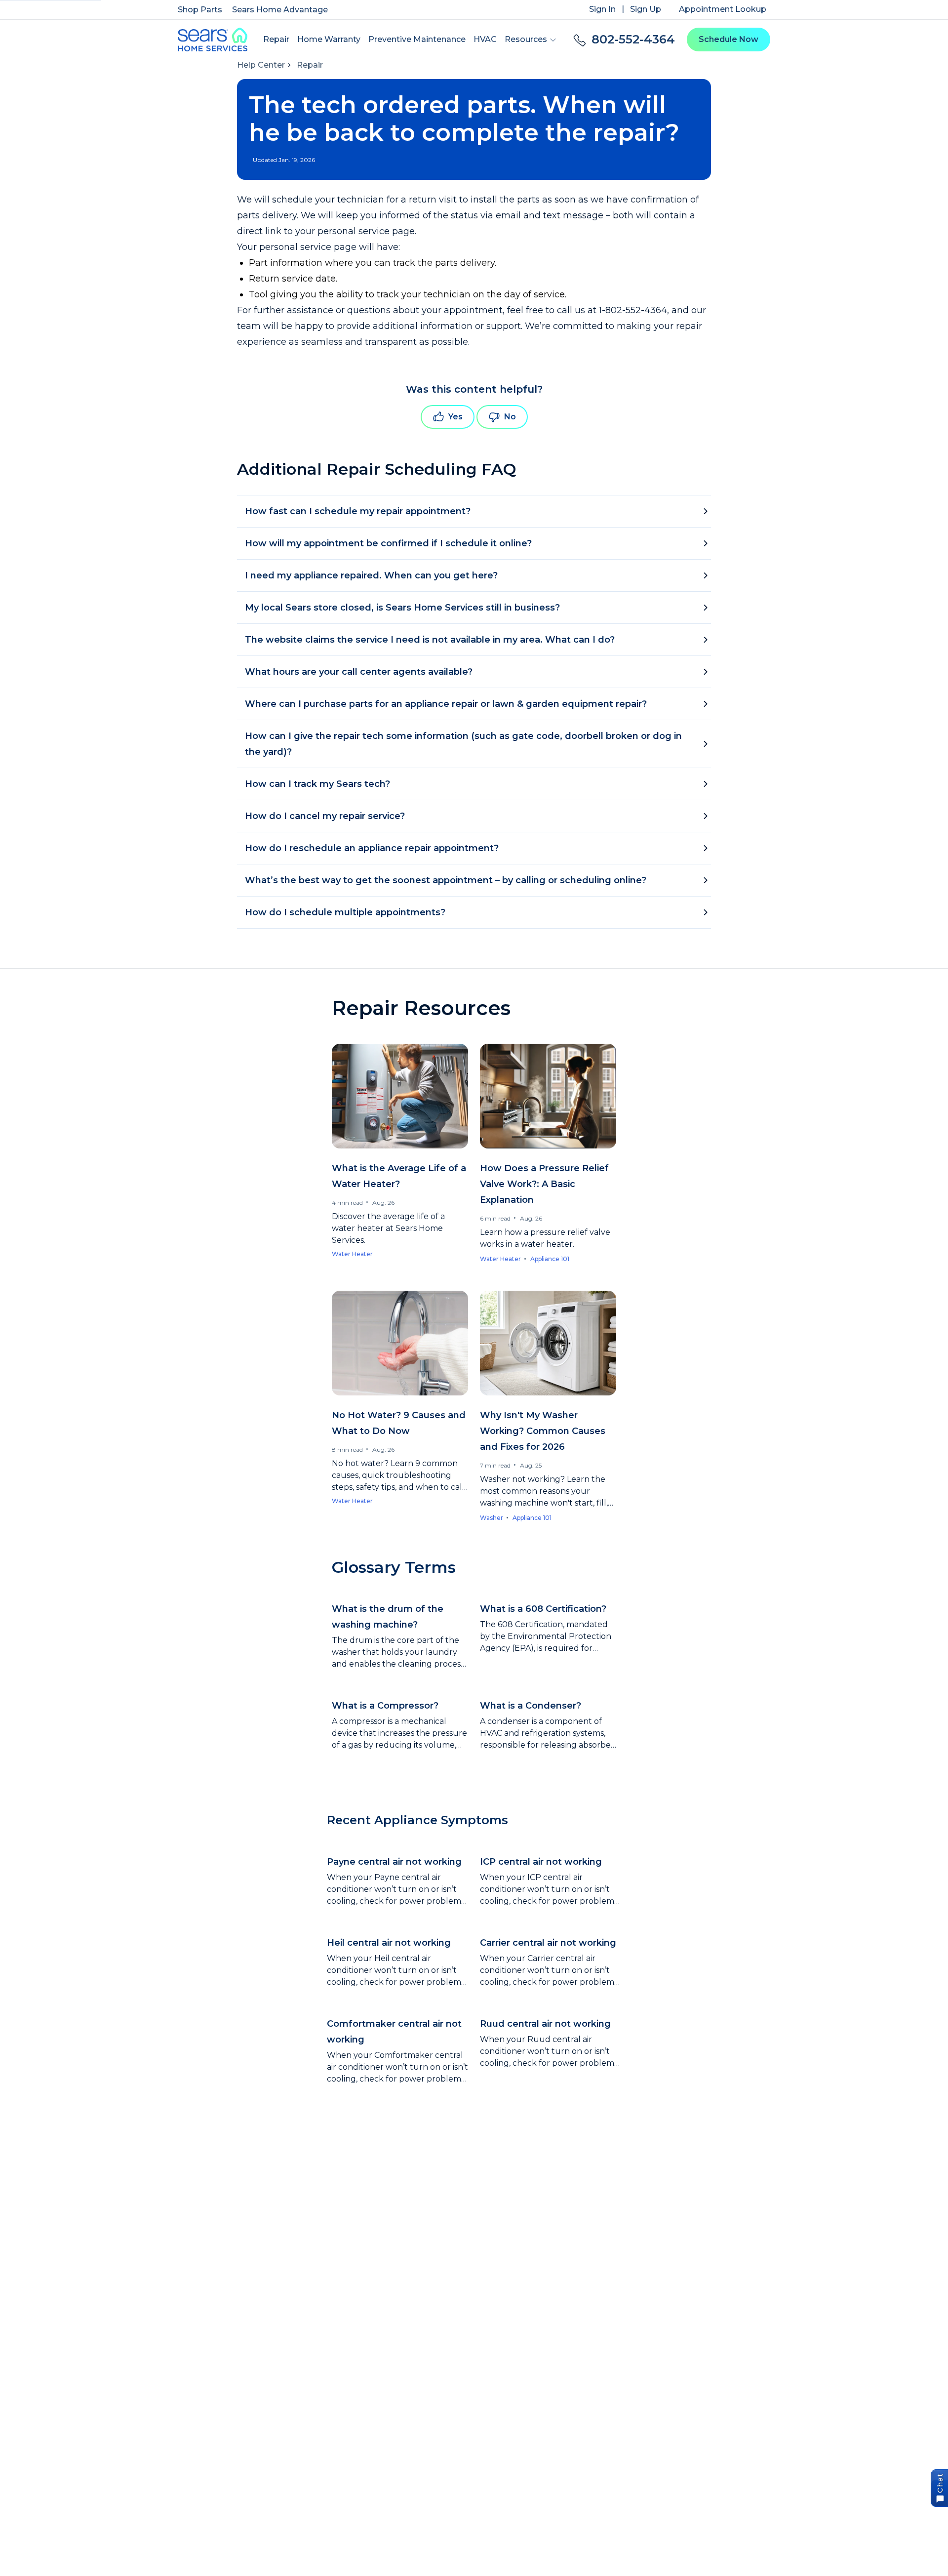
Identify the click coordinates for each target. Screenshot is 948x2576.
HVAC (485, 39)
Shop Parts (200, 10)
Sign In (602, 9)
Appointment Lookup (723, 9)
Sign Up (646, 9)
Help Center (261, 65)
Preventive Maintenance (417, 39)
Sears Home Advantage (280, 10)
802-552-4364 (633, 39)
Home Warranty (329, 39)
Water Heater (352, 1254)
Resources (526, 39)
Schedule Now (729, 39)
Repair (276, 39)
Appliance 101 (550, 1259)
